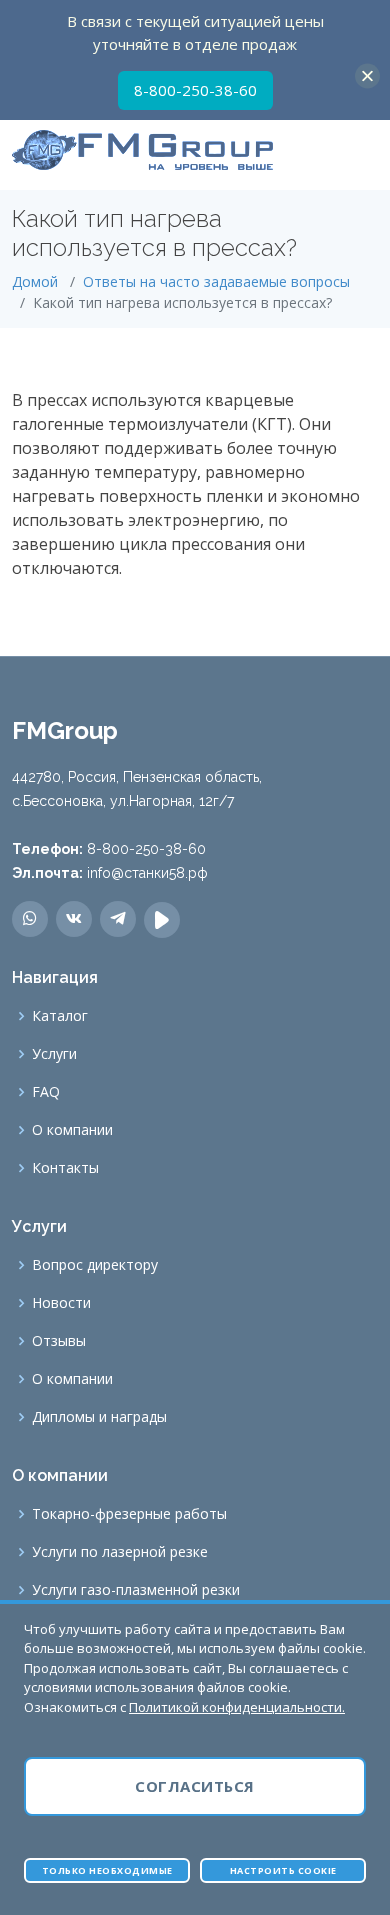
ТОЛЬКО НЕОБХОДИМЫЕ (107, 1870)
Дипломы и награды (99, 1417)
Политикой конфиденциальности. (237, 1707)
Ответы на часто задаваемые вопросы (216, 281)
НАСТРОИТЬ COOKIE (283, 1870)
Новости (61, 1303)
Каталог (60, 1016)
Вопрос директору (95, 1265)
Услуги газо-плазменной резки (136, 1590)
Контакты (65, 1168)
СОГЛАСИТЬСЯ (195, 1786)
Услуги (54, 1054)
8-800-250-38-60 (195, 90)
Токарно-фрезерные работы (129, 1514)
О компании (72, 1130)
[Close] (367, 75)
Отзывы (59, 1341)
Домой (35, 281)
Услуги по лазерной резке (120, 1552)
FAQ (46, 1092)
